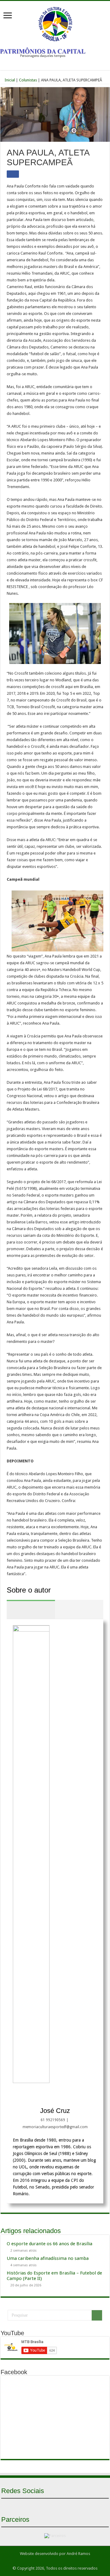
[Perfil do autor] (31, 1609)
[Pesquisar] (97, 2315)
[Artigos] (79, 1609)
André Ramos (78, 2554)
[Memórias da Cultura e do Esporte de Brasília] (55, 23)
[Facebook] (44, 2506)
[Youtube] (55, 2506)
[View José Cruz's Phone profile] (82, 2096)
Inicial (9, 80)
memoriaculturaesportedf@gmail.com (55, 2127)
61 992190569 (53, 2120)
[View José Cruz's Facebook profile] (28, 2096)
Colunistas (28, 80)
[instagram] (66, 2506)
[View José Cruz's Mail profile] (68, 2096)
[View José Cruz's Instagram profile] (42, 2096)
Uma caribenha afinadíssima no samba (48, 2258)
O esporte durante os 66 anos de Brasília (50, 2244)
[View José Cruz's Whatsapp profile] (55, 2096)
